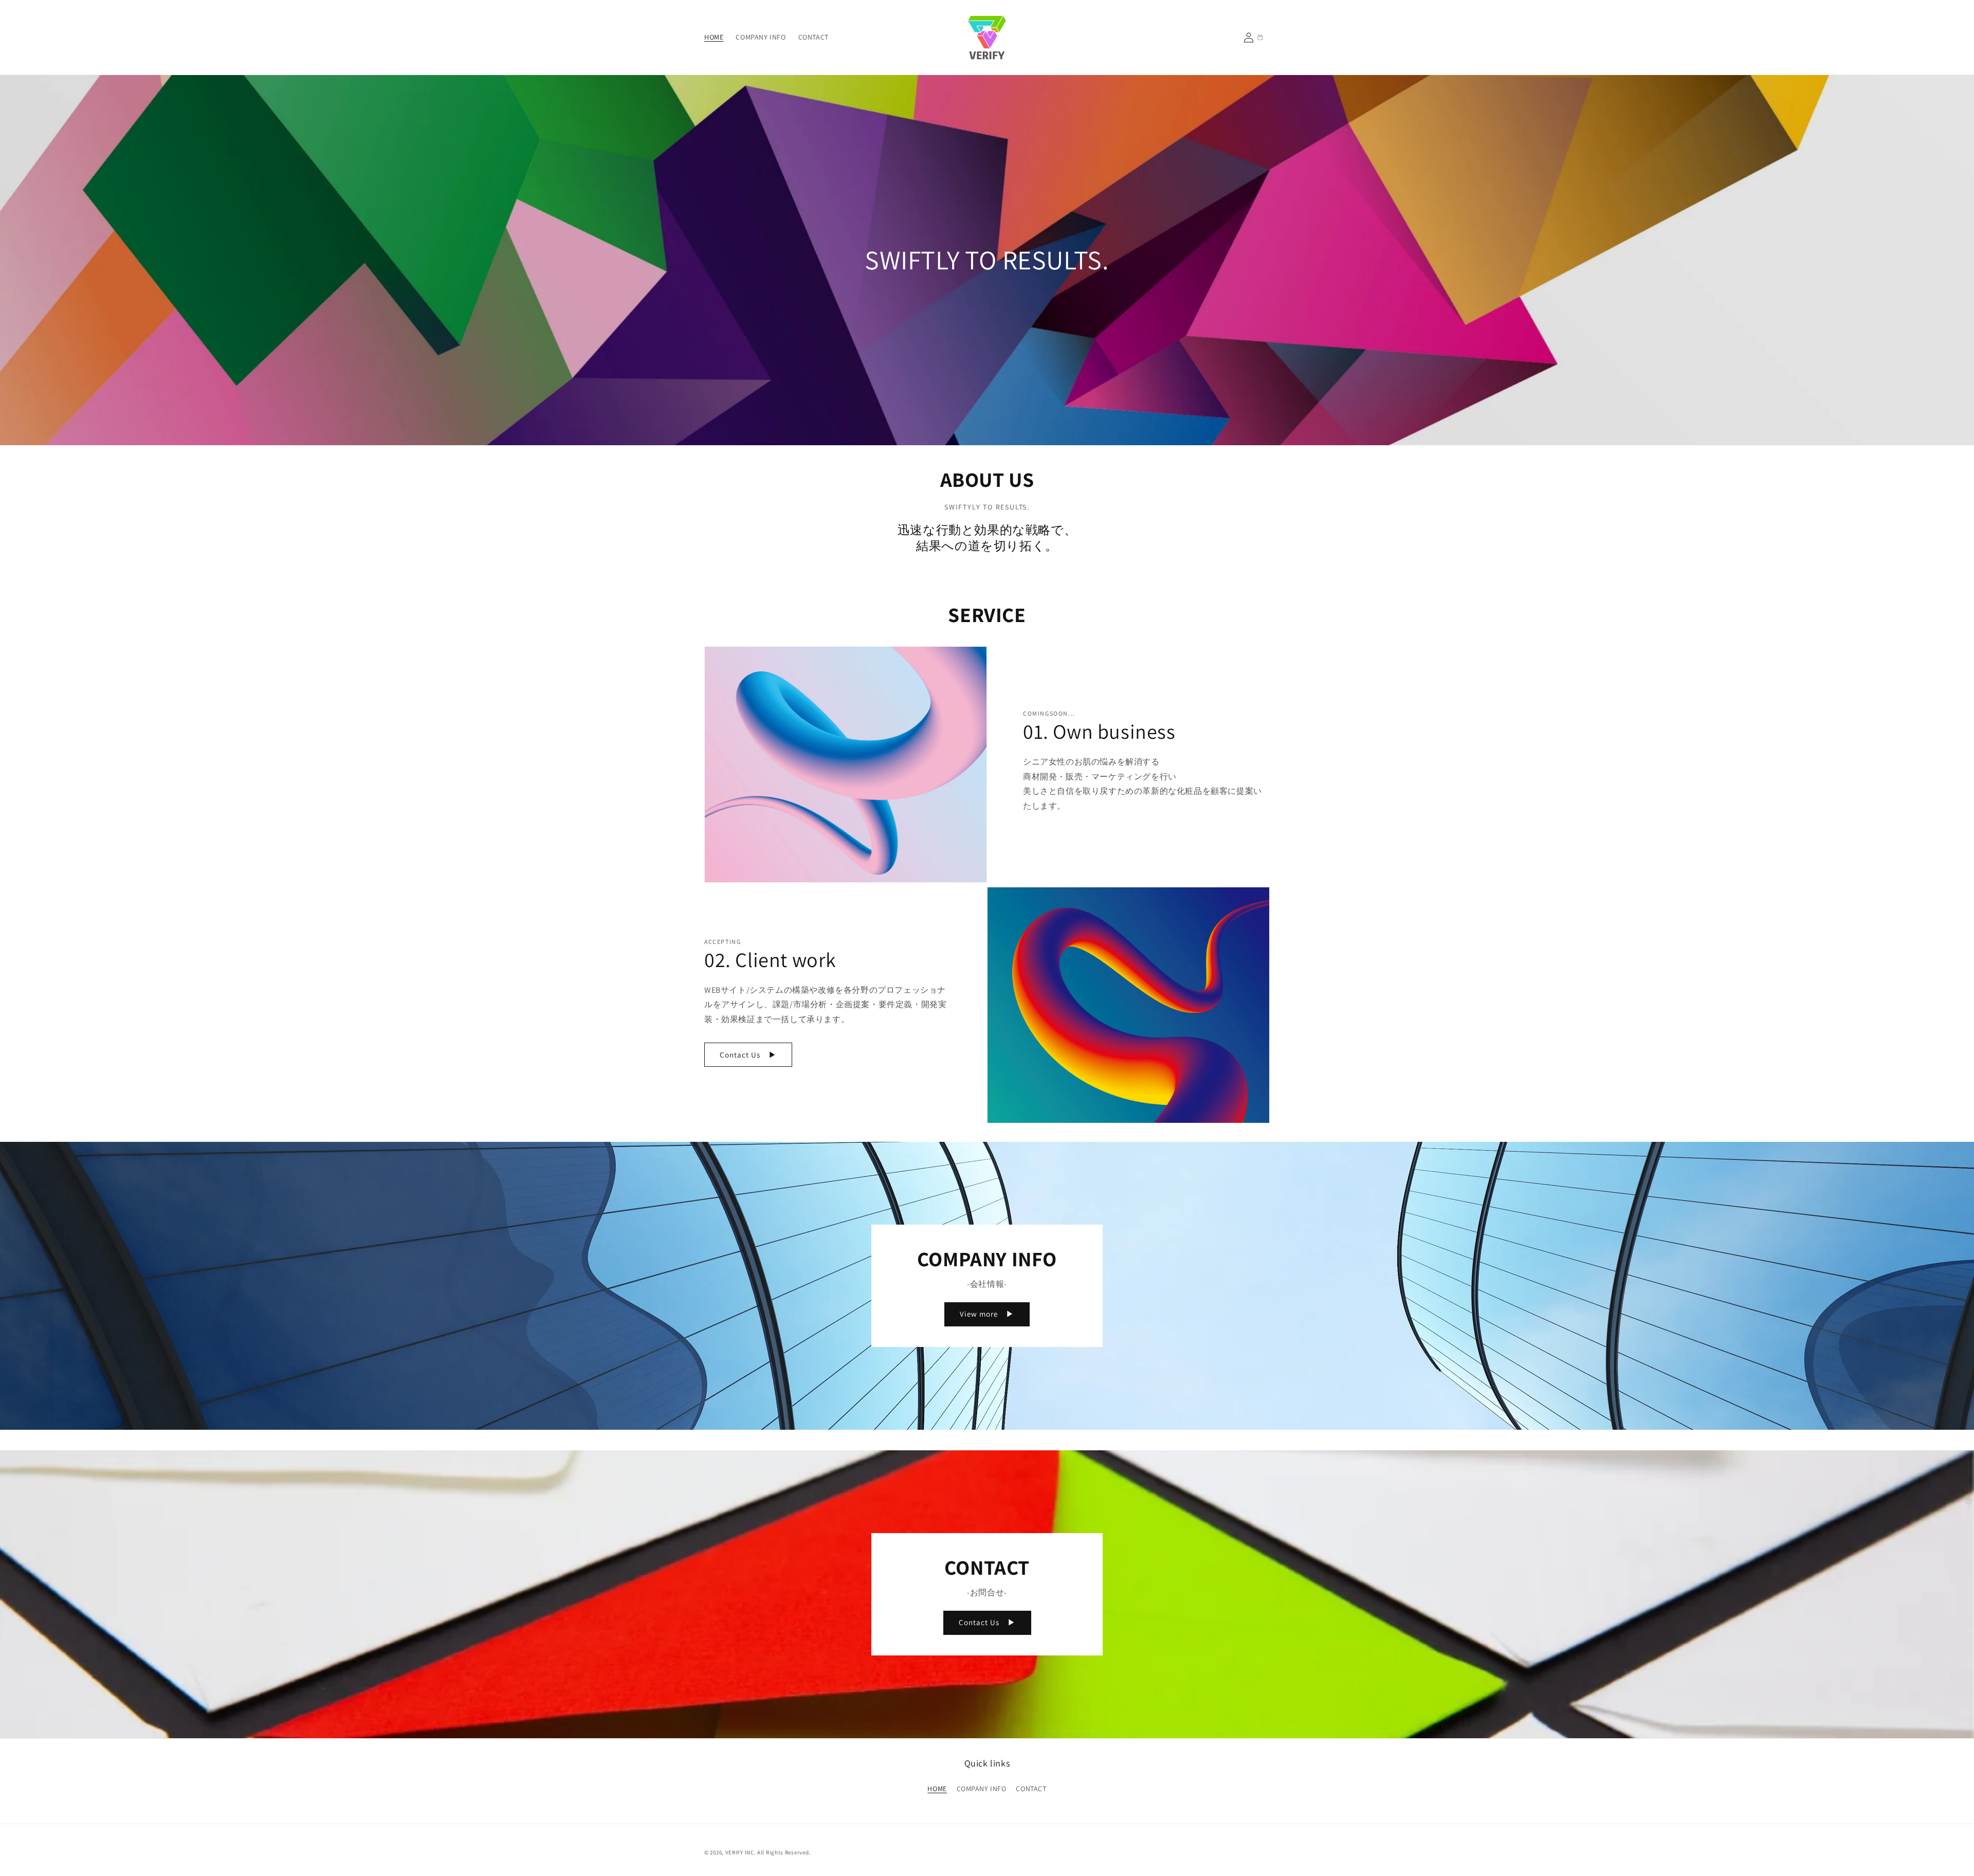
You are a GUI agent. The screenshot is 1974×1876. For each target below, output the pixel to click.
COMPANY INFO (982, 1789)
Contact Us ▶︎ (748, 1055)
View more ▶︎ (987, 1314)
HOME (937, 1789)
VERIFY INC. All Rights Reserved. (768, 1852)
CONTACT (1031, 1789)
